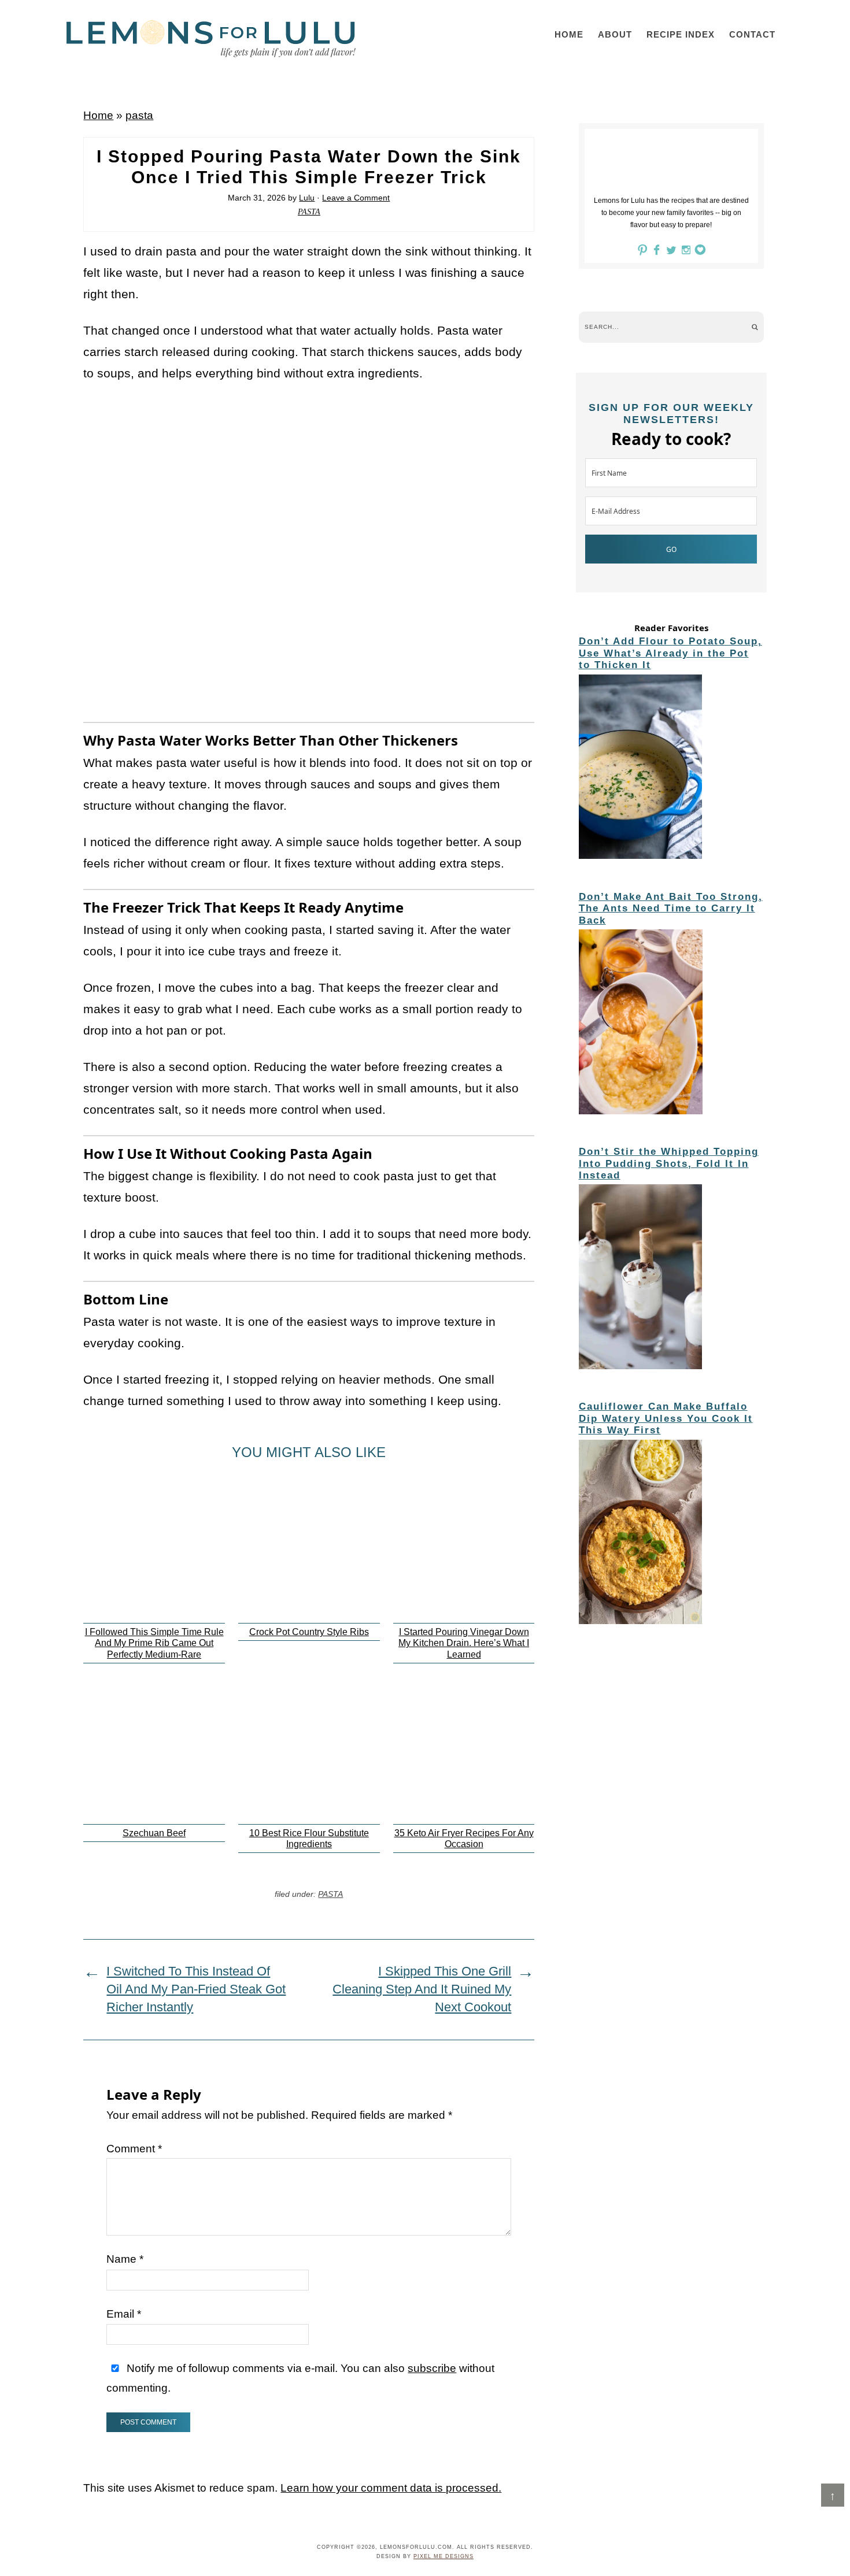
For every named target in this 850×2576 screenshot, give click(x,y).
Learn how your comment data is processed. (391, 2488)
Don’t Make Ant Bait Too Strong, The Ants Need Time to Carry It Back (671, 909)
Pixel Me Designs (444, 2556)
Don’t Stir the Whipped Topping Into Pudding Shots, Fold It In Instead (669, 1163)
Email (124, 2314)
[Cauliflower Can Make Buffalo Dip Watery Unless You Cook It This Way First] (671, 1534)
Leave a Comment (356, 198)
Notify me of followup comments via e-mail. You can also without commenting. (300, 2378)
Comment (134, 2149)
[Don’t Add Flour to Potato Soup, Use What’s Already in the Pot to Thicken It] (671, 769)
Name (125, 2259)
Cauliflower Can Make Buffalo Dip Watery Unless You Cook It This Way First (666, 1418)
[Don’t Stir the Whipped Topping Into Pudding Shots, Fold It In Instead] (671, 1278)
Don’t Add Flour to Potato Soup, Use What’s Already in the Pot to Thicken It (670, 653)
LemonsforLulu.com (211, 39)
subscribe (432, 2368)
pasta (139, 115)
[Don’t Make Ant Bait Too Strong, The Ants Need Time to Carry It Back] (671, 1024)
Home (98, 115)
